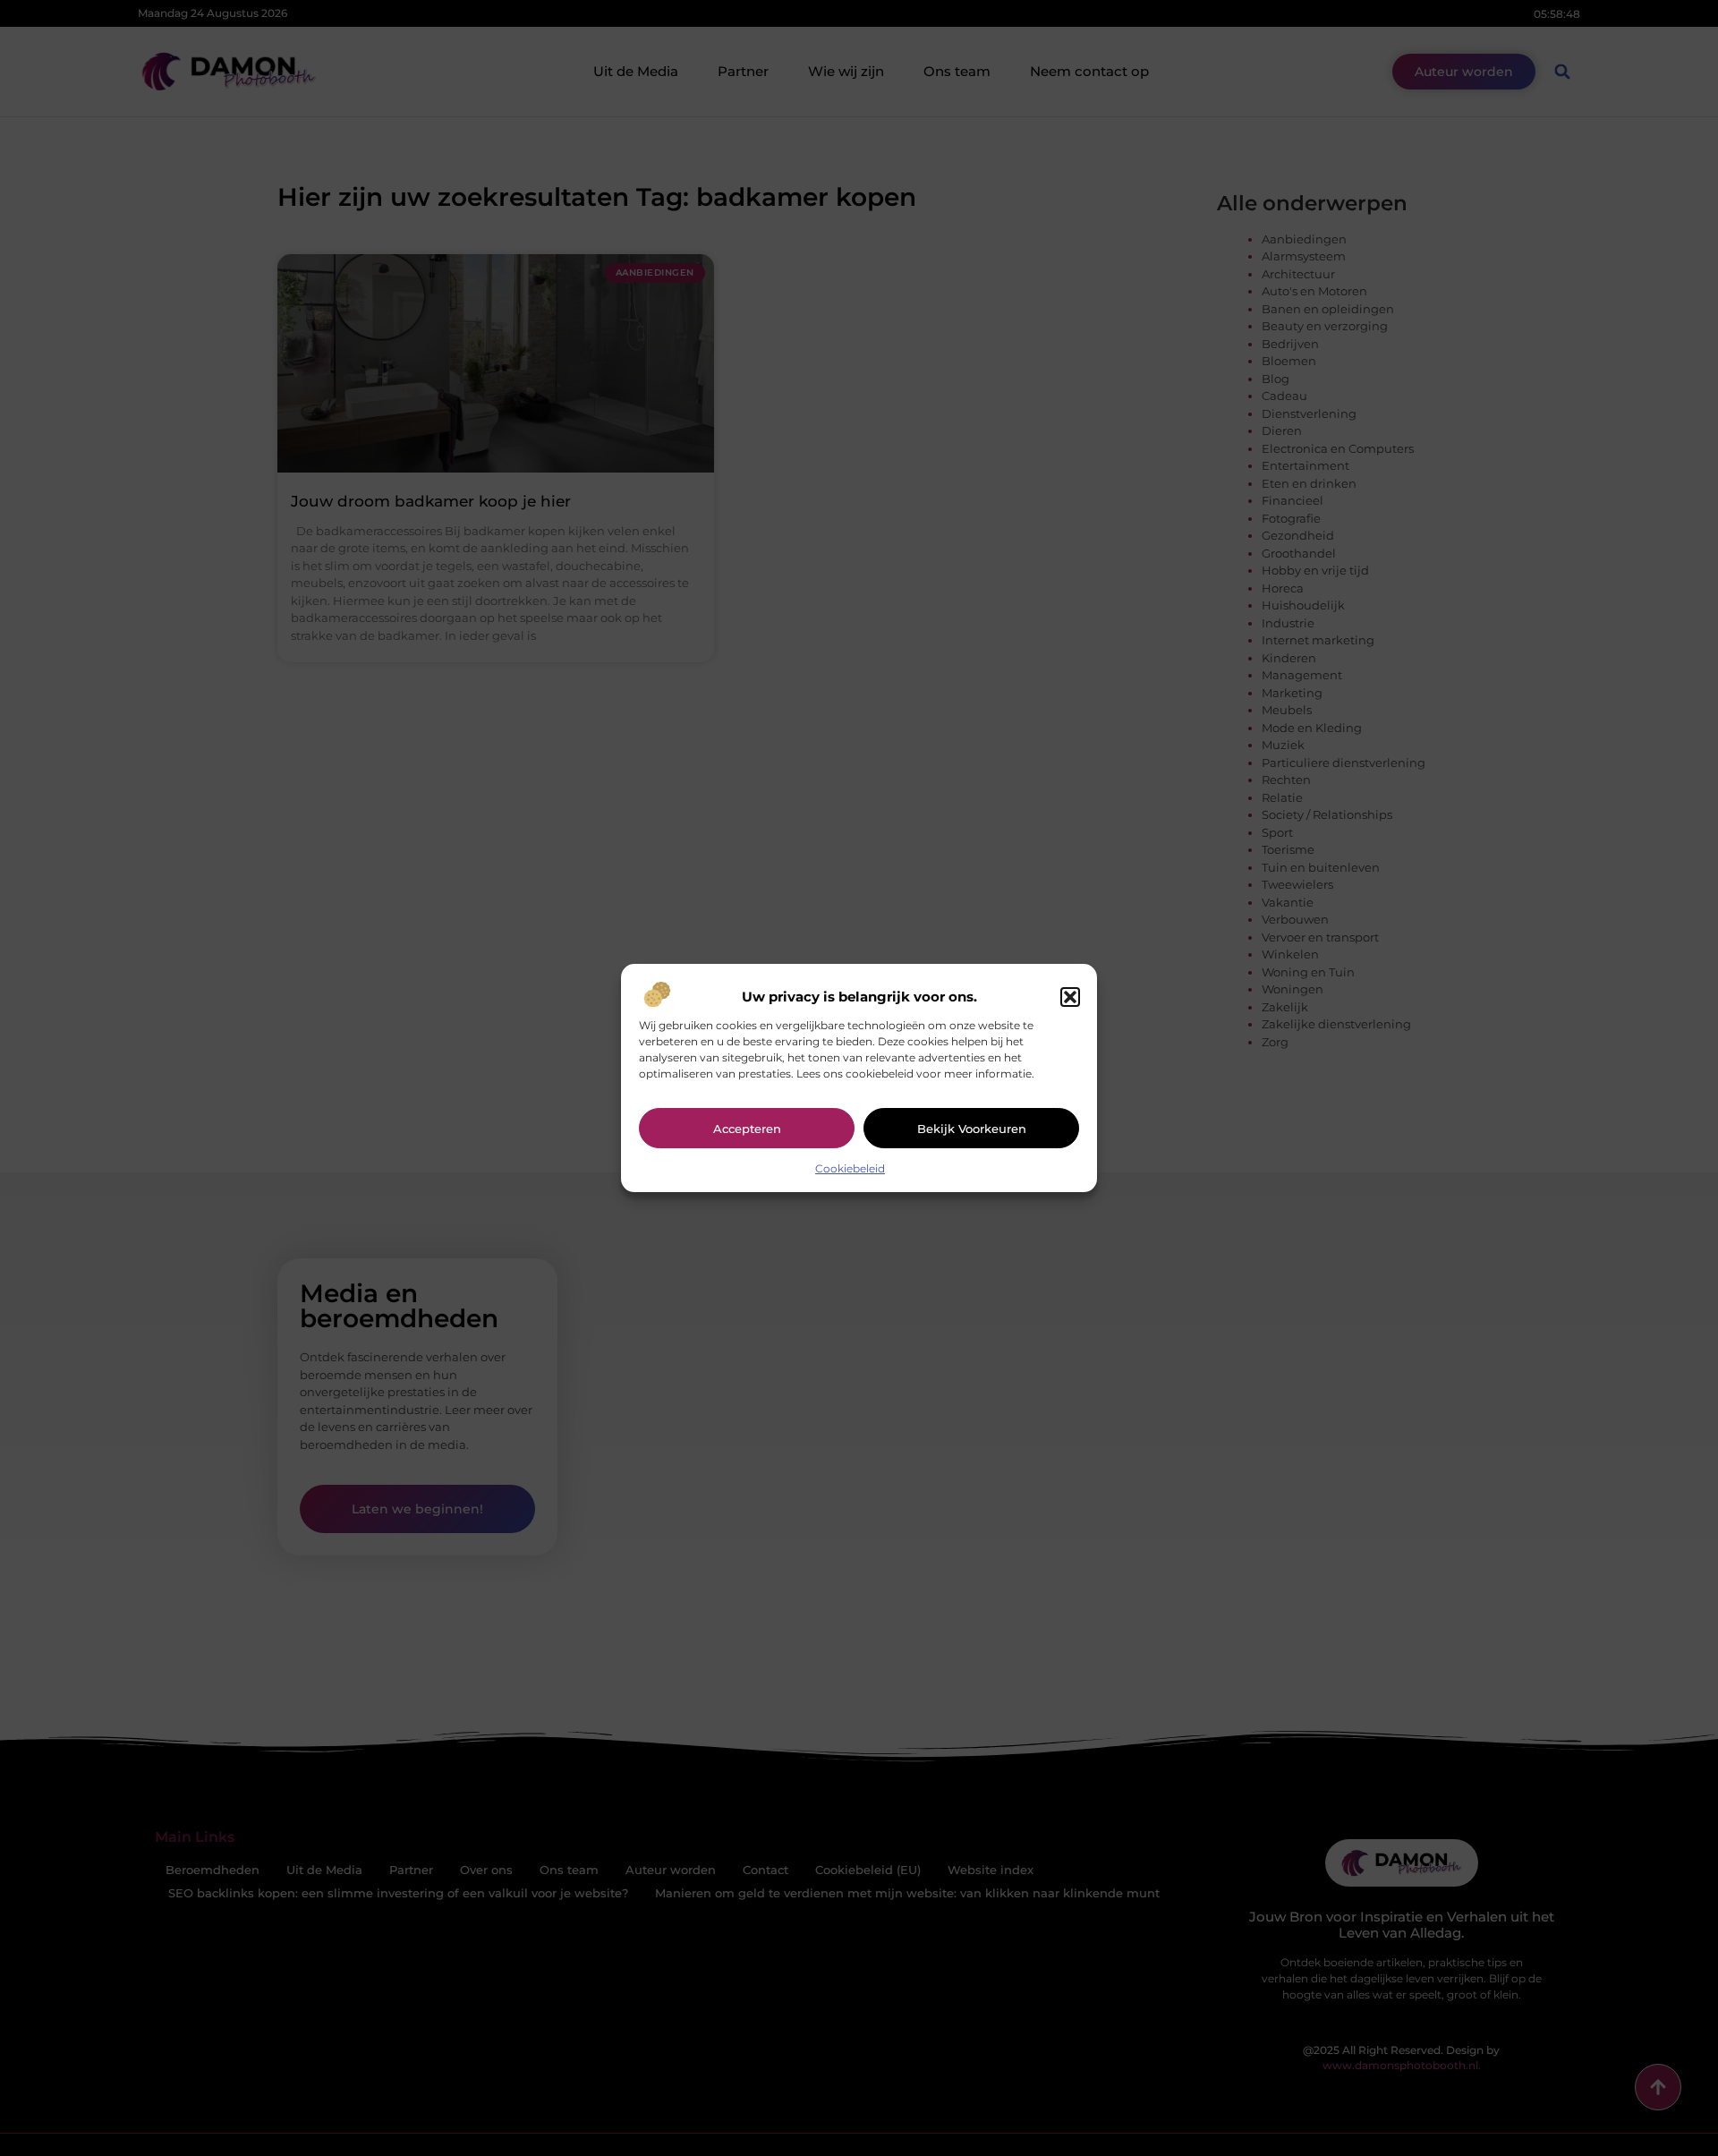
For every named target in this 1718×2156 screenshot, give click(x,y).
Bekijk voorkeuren (972, 1129)
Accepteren (747, 1129)
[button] (1070, 997)
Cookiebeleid (850, 1168)
